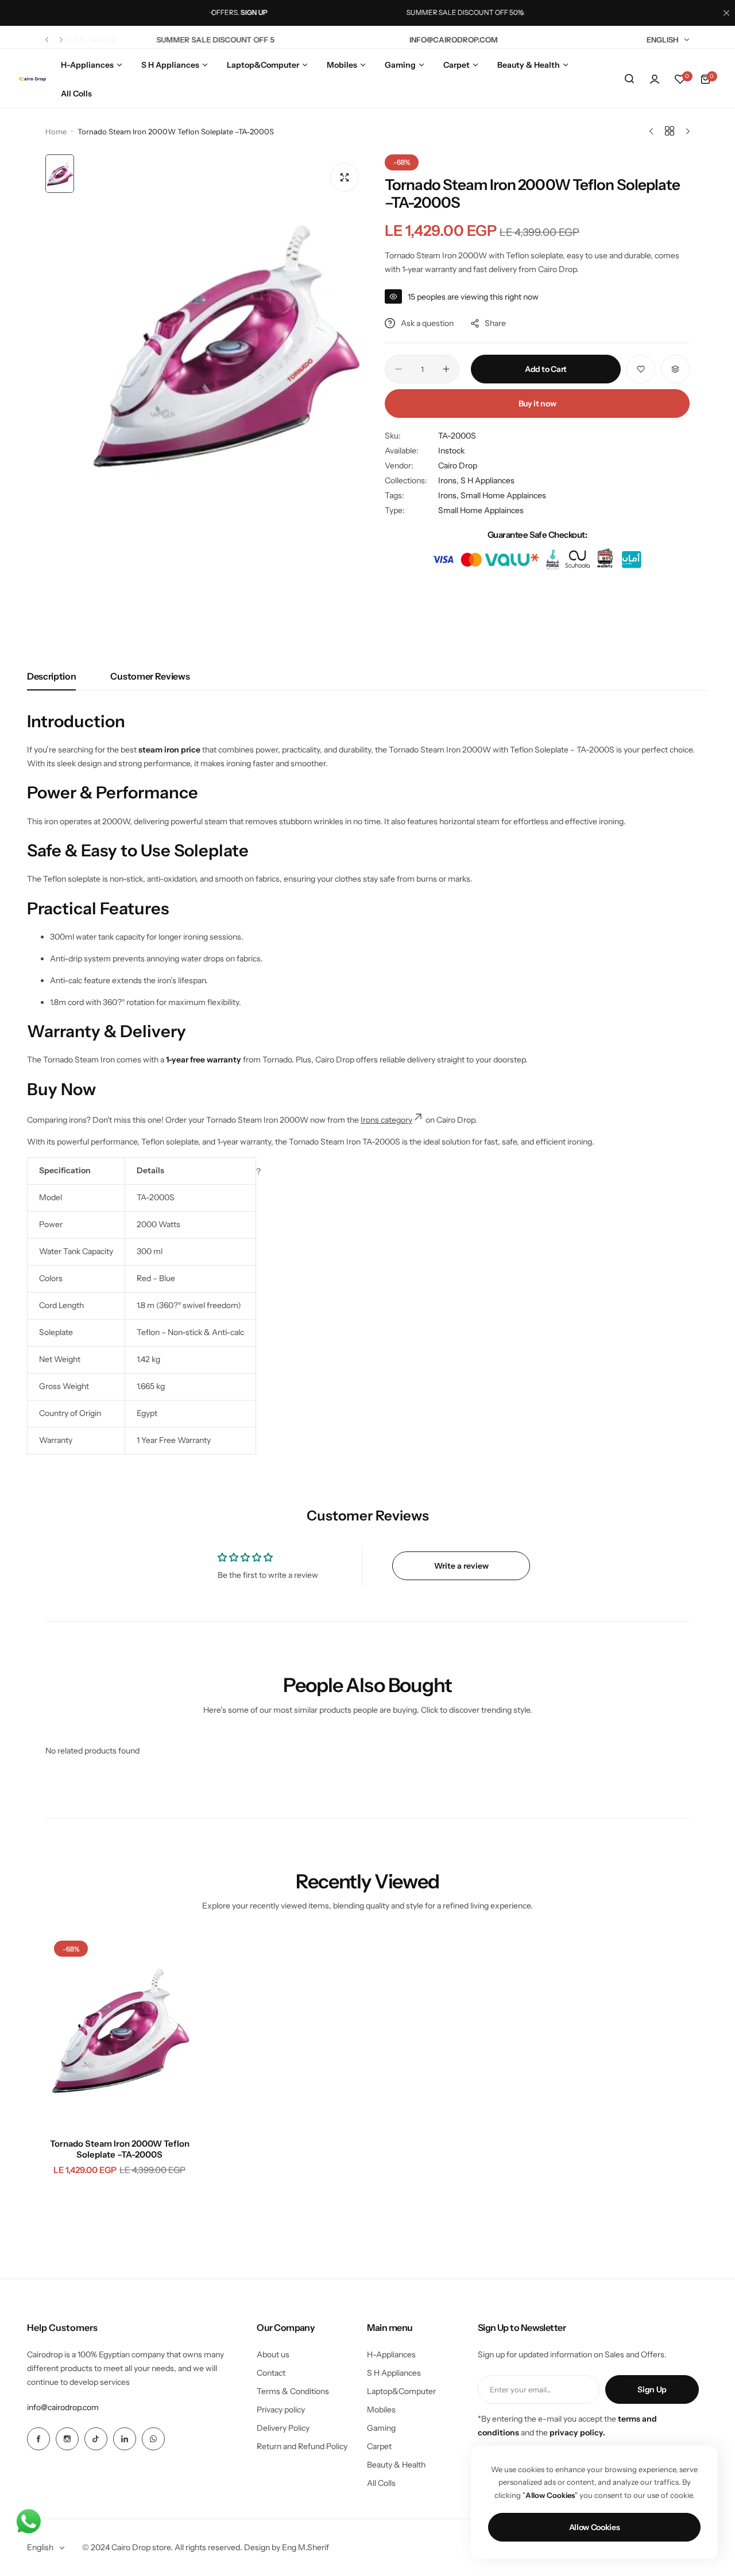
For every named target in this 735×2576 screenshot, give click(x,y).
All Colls (381, 2483)
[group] (224, 346)
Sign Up (652, 2389)
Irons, (449, 480)
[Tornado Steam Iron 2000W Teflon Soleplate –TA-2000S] (119, 2031)
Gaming (381, 2428)
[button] (212, 13)
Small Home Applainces (481, 510)
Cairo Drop (458, 465)
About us (273, 2354)
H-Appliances (391, 2354)
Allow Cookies (595, 2527)
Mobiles (381, 2410)
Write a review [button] (461, 1566)
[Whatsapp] (153, 2439)
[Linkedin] (125, 2439)
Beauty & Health (396, 2465)
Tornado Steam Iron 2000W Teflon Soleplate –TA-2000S (120, 2149)
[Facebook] (38, 2439)
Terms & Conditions (293, 2391)
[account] (655, 79)
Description (51, 676)
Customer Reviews (150, 676)
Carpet (379, 2446)
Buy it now (537, 404)
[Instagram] (67, 2439)
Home (56, 131)
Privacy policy (281, 2410)
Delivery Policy (283, 2428)
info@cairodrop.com (63, 2407)
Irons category (386, 1120)
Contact (271, 2373)
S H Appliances (488, 480)
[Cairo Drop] (32, 79)
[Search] (629, 79)
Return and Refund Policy (302, 2446)
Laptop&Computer (401, 2391)
